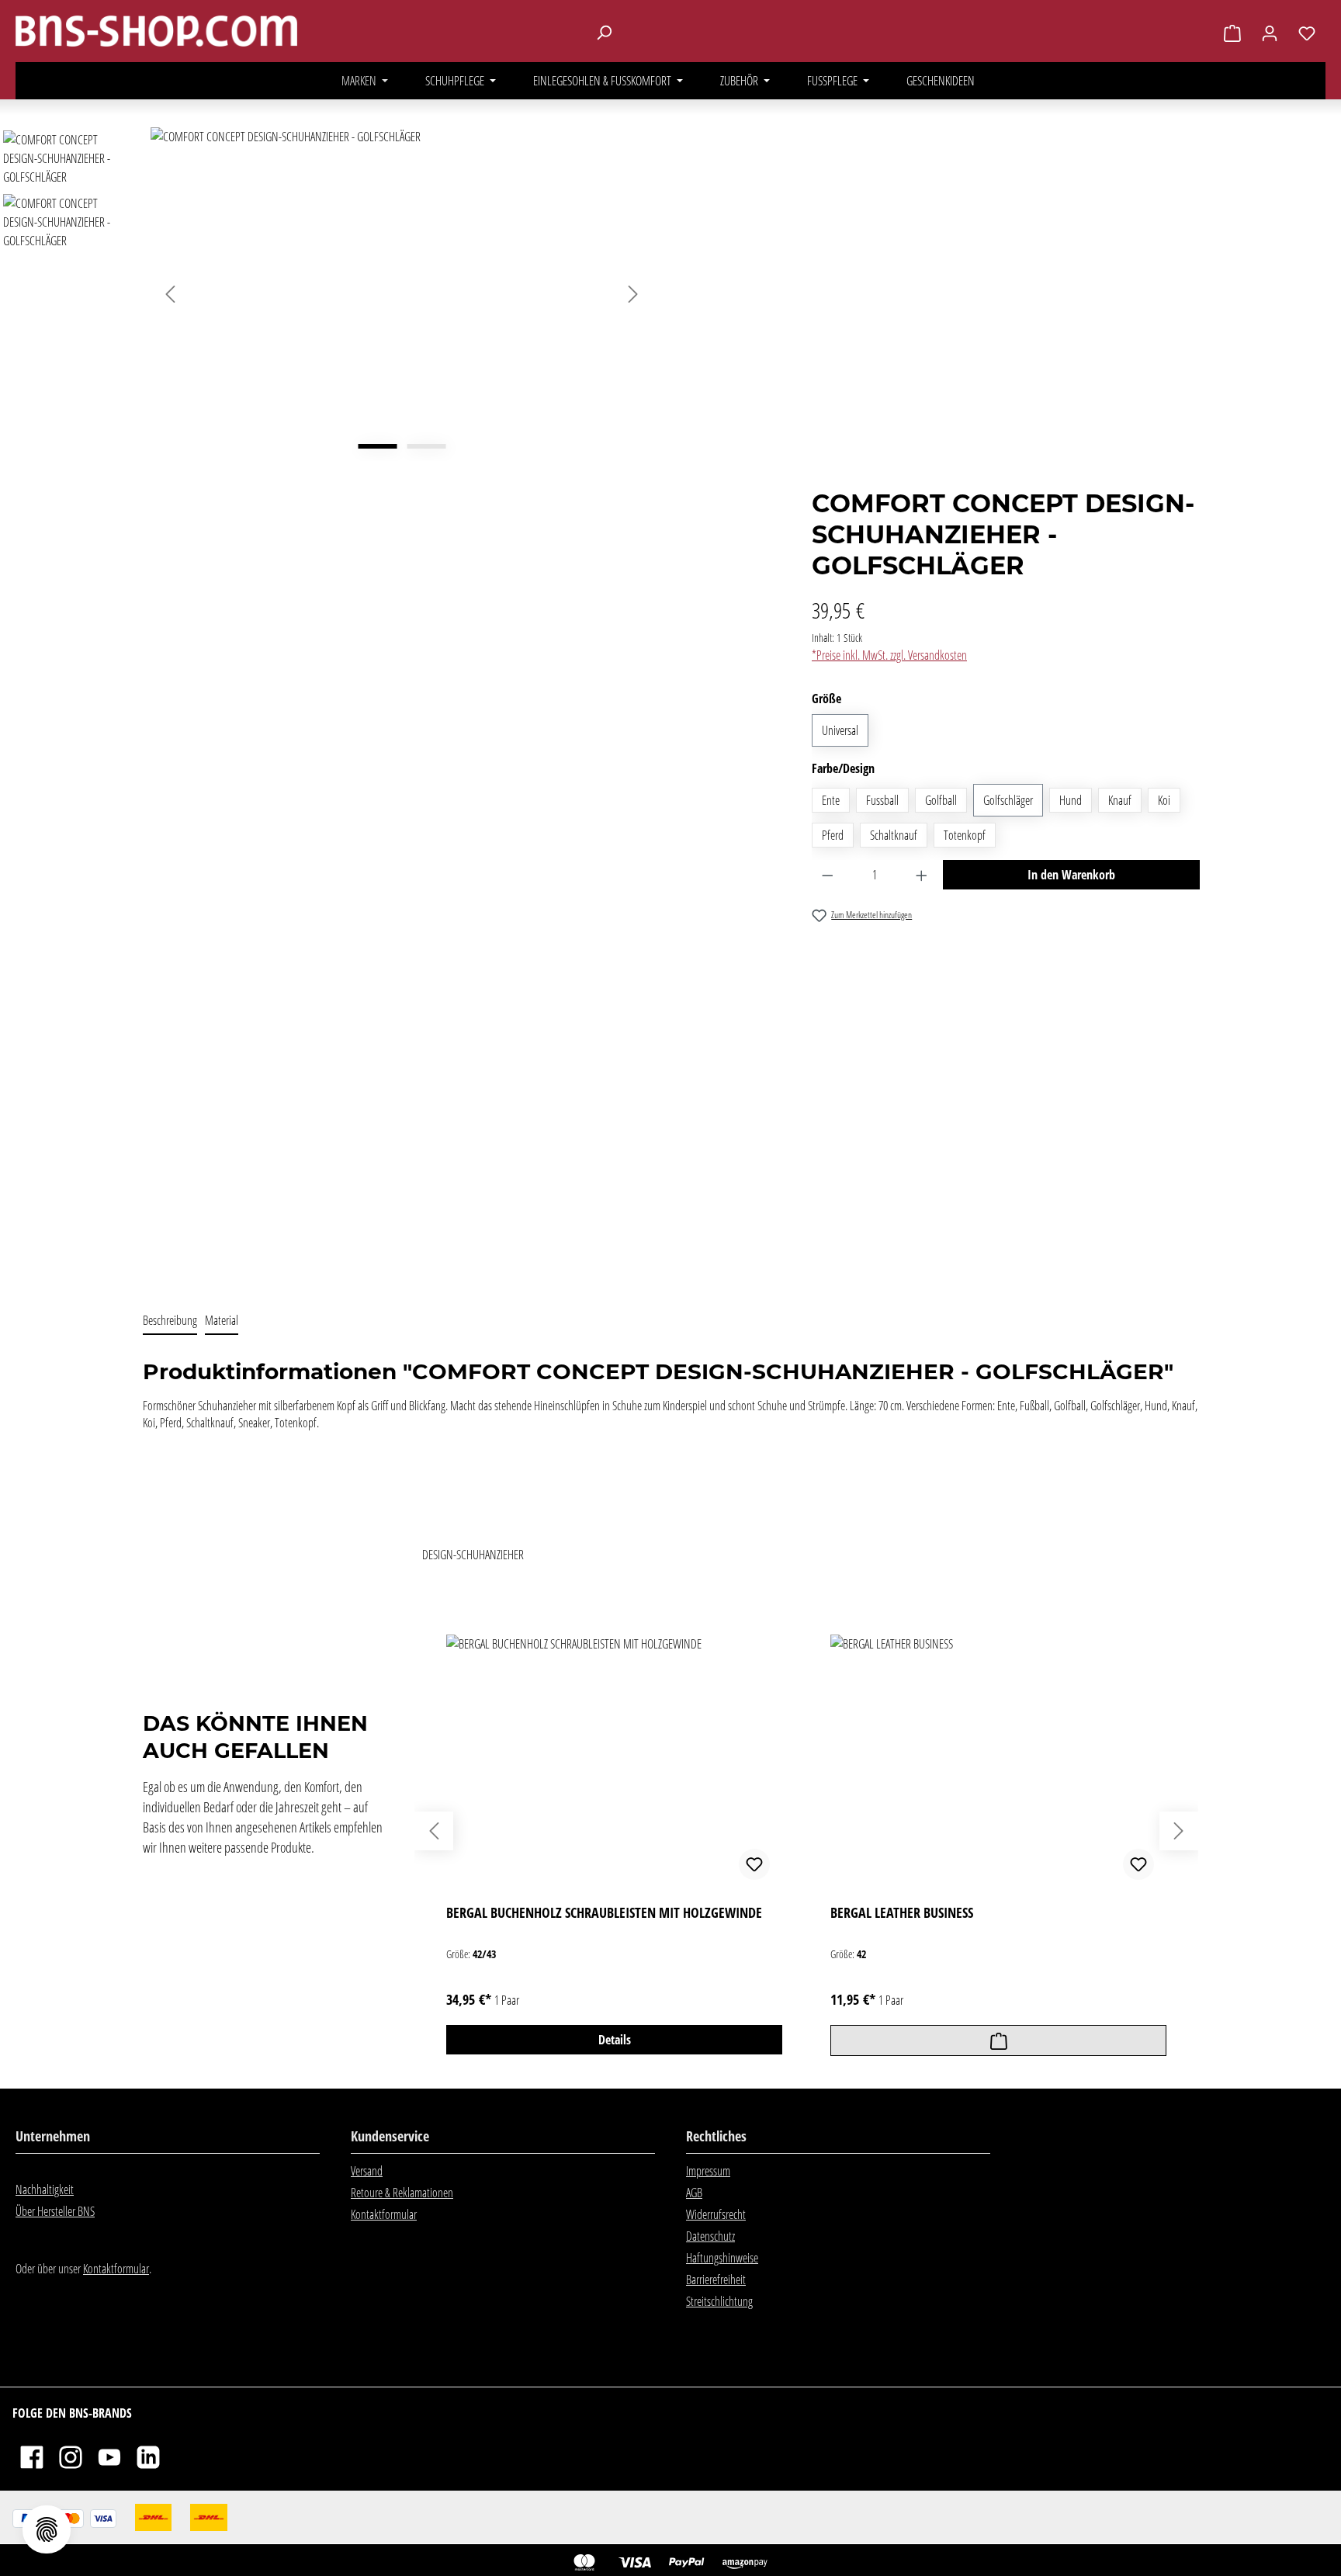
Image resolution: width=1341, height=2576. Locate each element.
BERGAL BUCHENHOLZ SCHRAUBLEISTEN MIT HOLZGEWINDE (604, 1913)
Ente (831, 800)
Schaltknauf (894, 835)
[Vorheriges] (170, 294)
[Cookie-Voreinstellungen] (47, 2529)
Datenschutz (710, 2236)
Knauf (1120, 800)
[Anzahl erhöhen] (922, 875)
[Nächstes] (633, 294)
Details (615, 2040)
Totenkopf (965, 835)
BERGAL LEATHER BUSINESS (902, 1913)
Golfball (941, 800)
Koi (1164, 800)
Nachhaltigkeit (45, 2189)
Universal (840, 730)
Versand (367, 2171)
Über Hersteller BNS (55, 2211)
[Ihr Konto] (1270, 33)
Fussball (882, 800)
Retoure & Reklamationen (402, 2193)
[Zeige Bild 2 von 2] (426, 446)
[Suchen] (604, 32)
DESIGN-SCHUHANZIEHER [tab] (473, 1555)
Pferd (833, 835)
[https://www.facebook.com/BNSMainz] (32, 2456)
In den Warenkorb (1071, 875)
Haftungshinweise (722, 2258)
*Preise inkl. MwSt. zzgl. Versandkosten (889, 655)
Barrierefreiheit (716, 2280)
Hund (1071, 800)
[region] (334, 708)
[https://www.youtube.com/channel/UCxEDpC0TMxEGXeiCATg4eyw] (109, 2456)
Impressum (708, 2171)
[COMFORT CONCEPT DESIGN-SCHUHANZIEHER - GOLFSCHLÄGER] (402, 294)
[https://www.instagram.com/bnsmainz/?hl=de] (71, 2456)
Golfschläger (1008, 800)
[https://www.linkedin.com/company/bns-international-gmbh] (148, 2456)
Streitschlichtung (719, 2301)
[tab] (170, 1321)
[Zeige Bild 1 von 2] (377, 446)
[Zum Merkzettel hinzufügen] (754, 1864)
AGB (694, 2193)
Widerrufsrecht (716, 2214)
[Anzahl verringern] (828, 875)
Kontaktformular (116, 2269)
